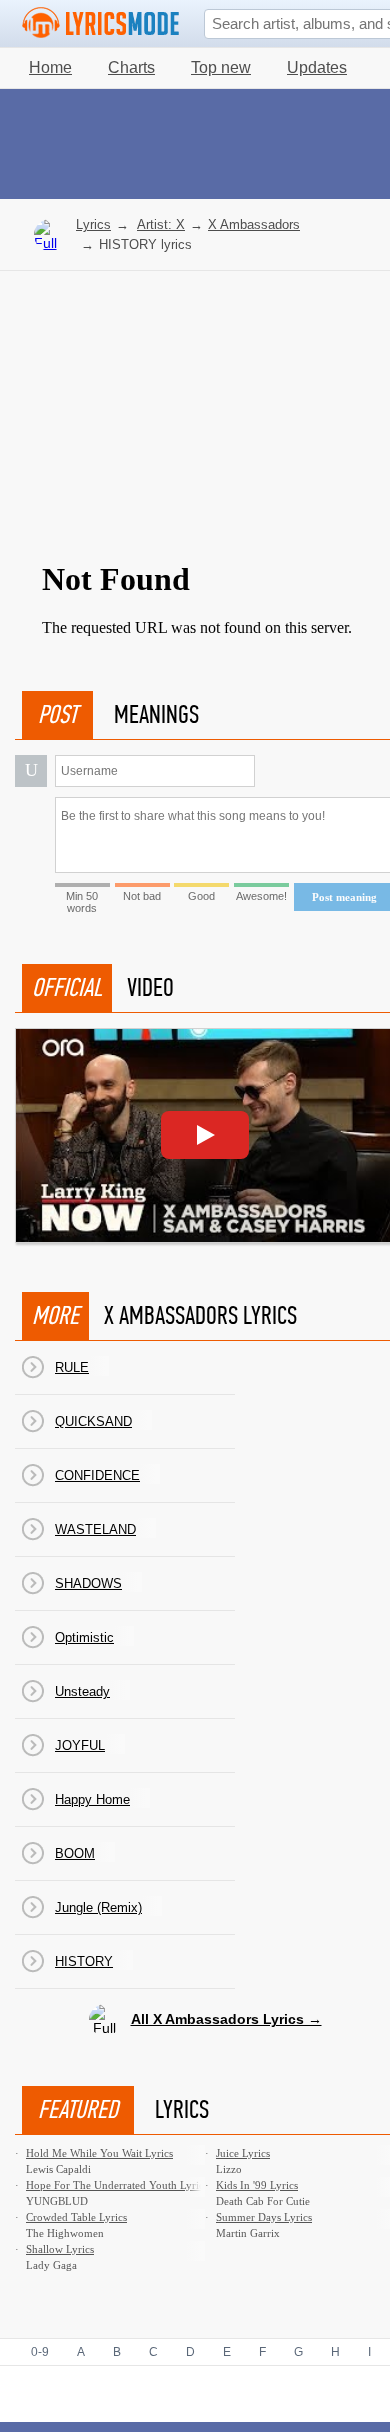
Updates (317, 67)
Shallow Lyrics (60, 2249)
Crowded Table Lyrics (76, 2217)
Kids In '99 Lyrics (257, 2185)
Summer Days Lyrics (264, 2217)
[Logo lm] (101, 23)
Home (50, 67)
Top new (221, 67)
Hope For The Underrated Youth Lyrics (117, 2185)
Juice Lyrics (243, 2153)
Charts (131, 67)
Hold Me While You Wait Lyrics (99, 2153)
